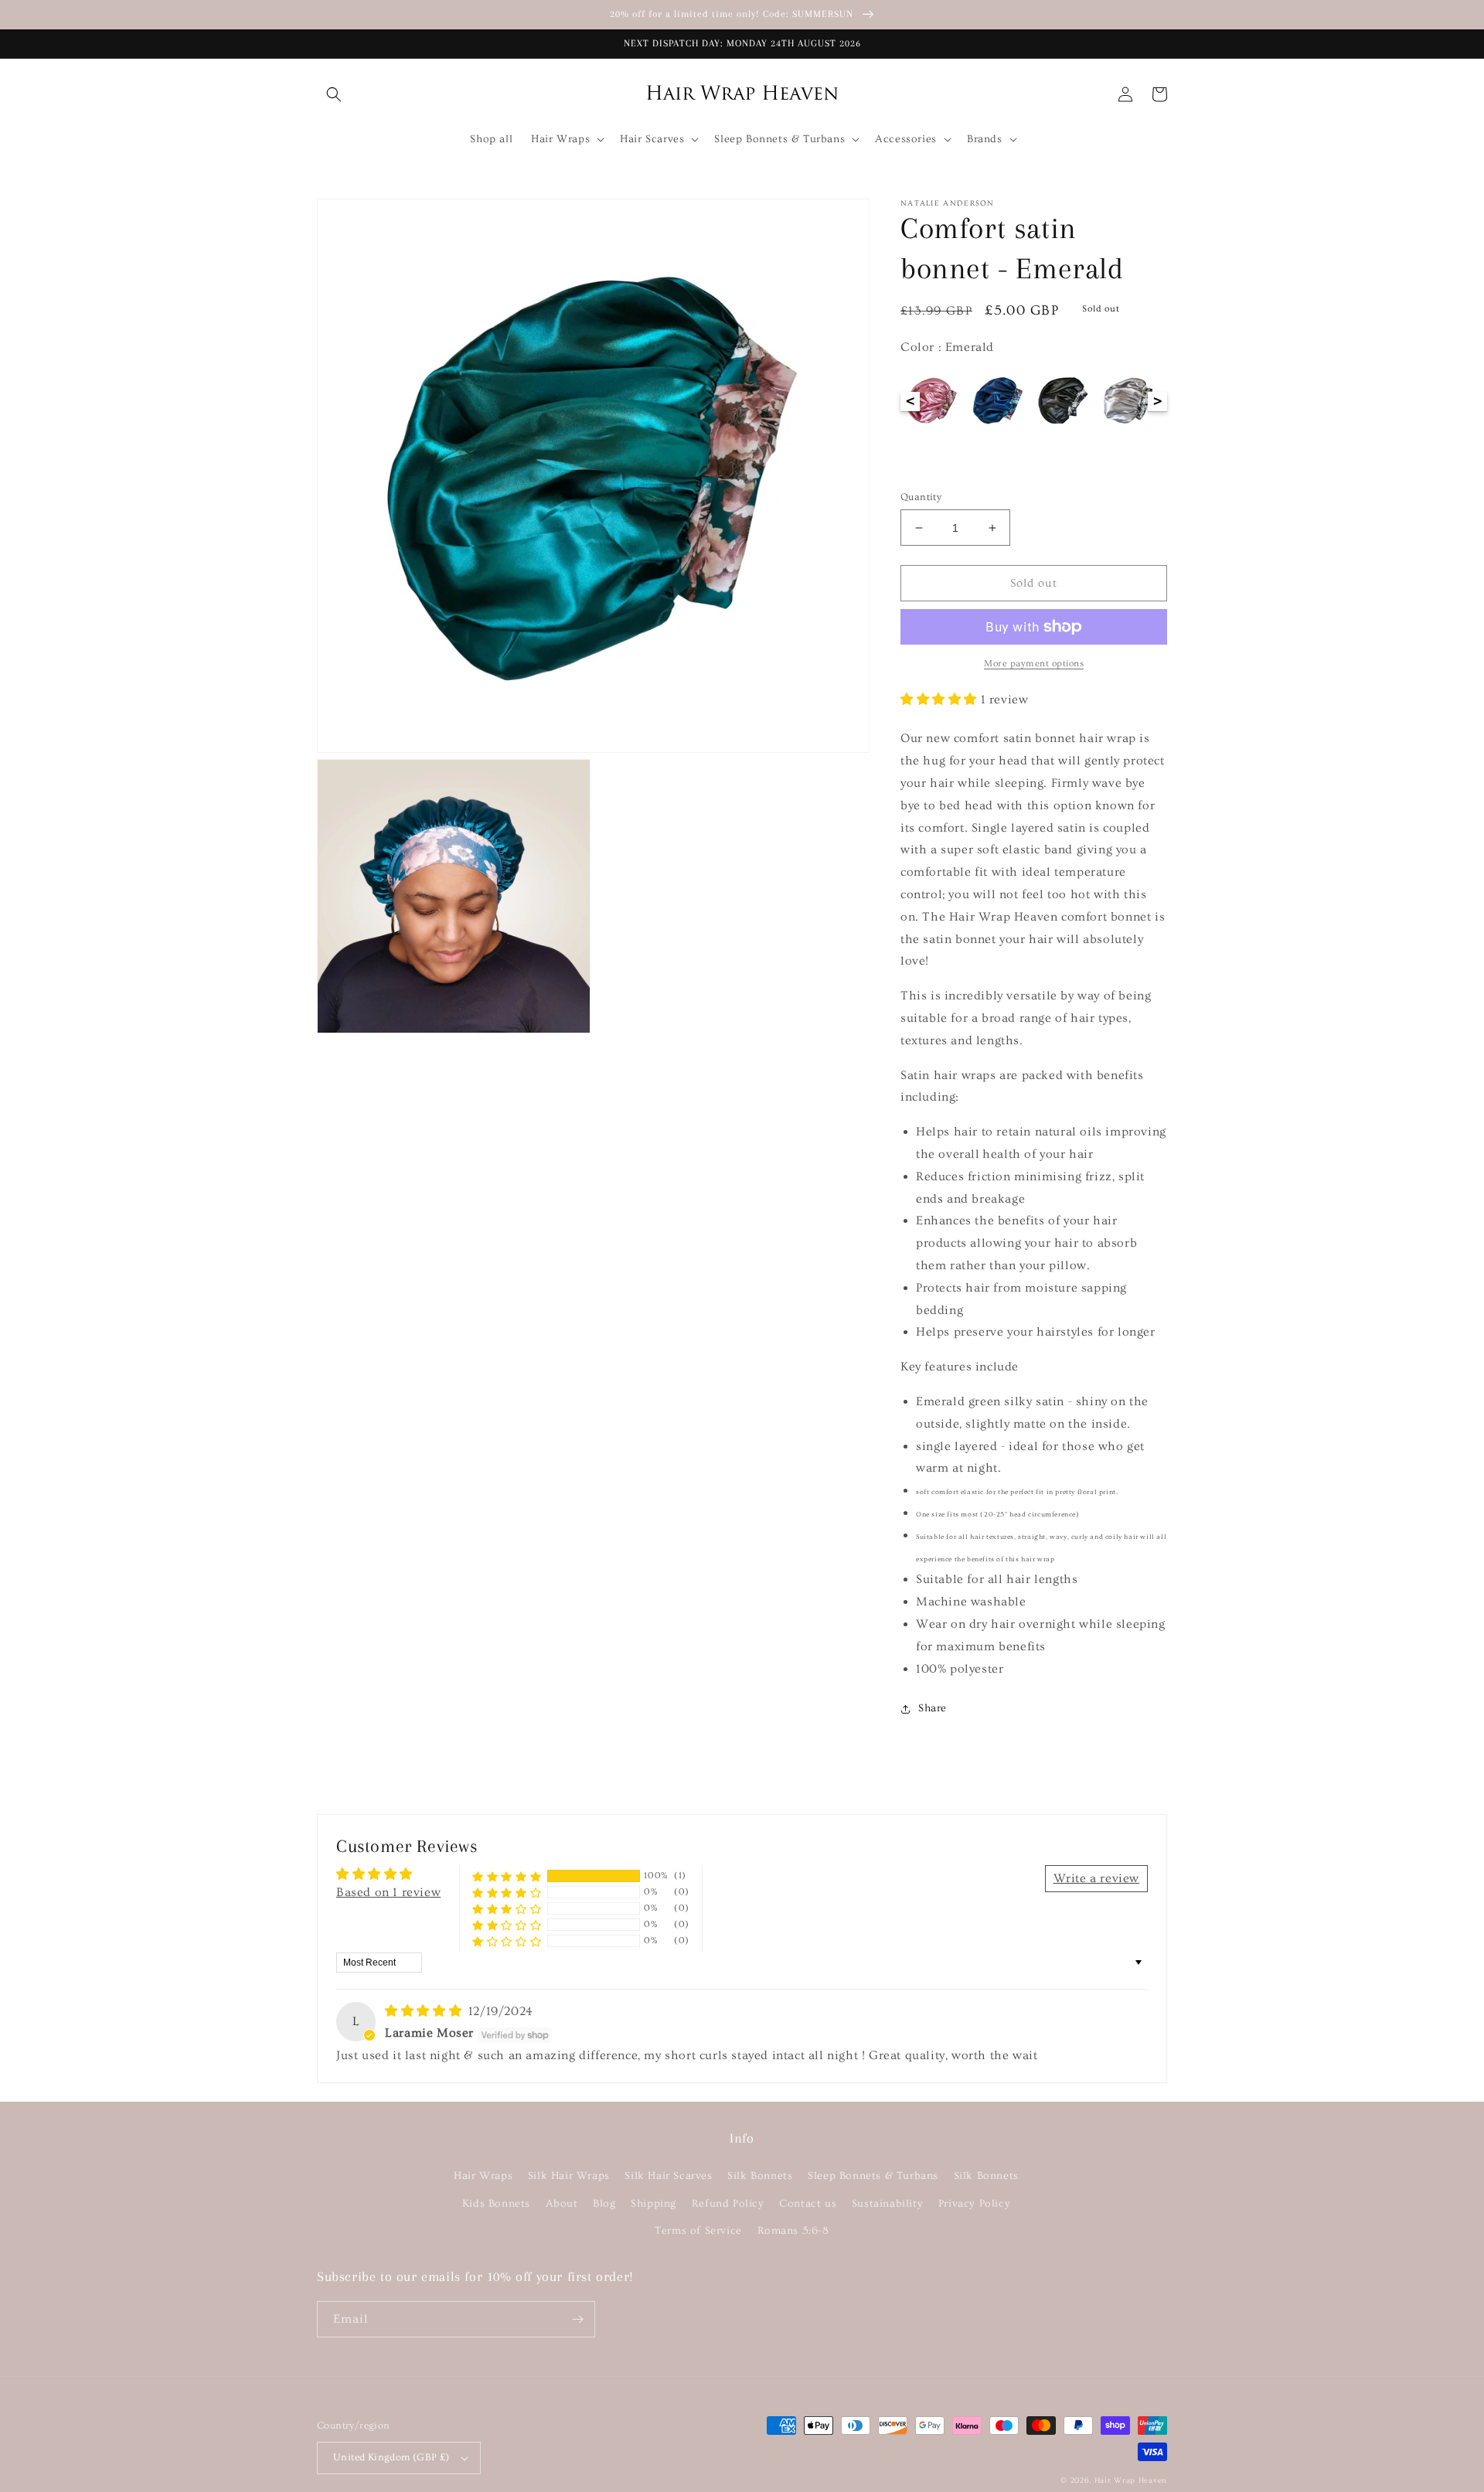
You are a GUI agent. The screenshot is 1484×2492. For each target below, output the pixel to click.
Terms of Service (698, 2231)
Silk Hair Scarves (668, 2176)
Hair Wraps (483, 2176)
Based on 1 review (388, 1892)
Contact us (808, 2204)
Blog (604, 2204)
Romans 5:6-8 (793, 2231)
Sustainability (887, 2204)
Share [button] (933, 1708)
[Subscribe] (577, 2319)
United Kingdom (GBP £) (391, 2457)
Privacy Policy (974, 2204)
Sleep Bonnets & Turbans (873, 2176)
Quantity (921, 497)
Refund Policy (728, 2204)
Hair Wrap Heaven (1131, 2480)
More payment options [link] (1034, 664)
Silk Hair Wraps (569, 2176)
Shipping (654, 2204)
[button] (334, 94)
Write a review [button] (1096, 1878)
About (562, 2204)
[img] (425, 2011)
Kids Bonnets (496, 2204)
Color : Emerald (947, 347)
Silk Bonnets (760, 2176)
